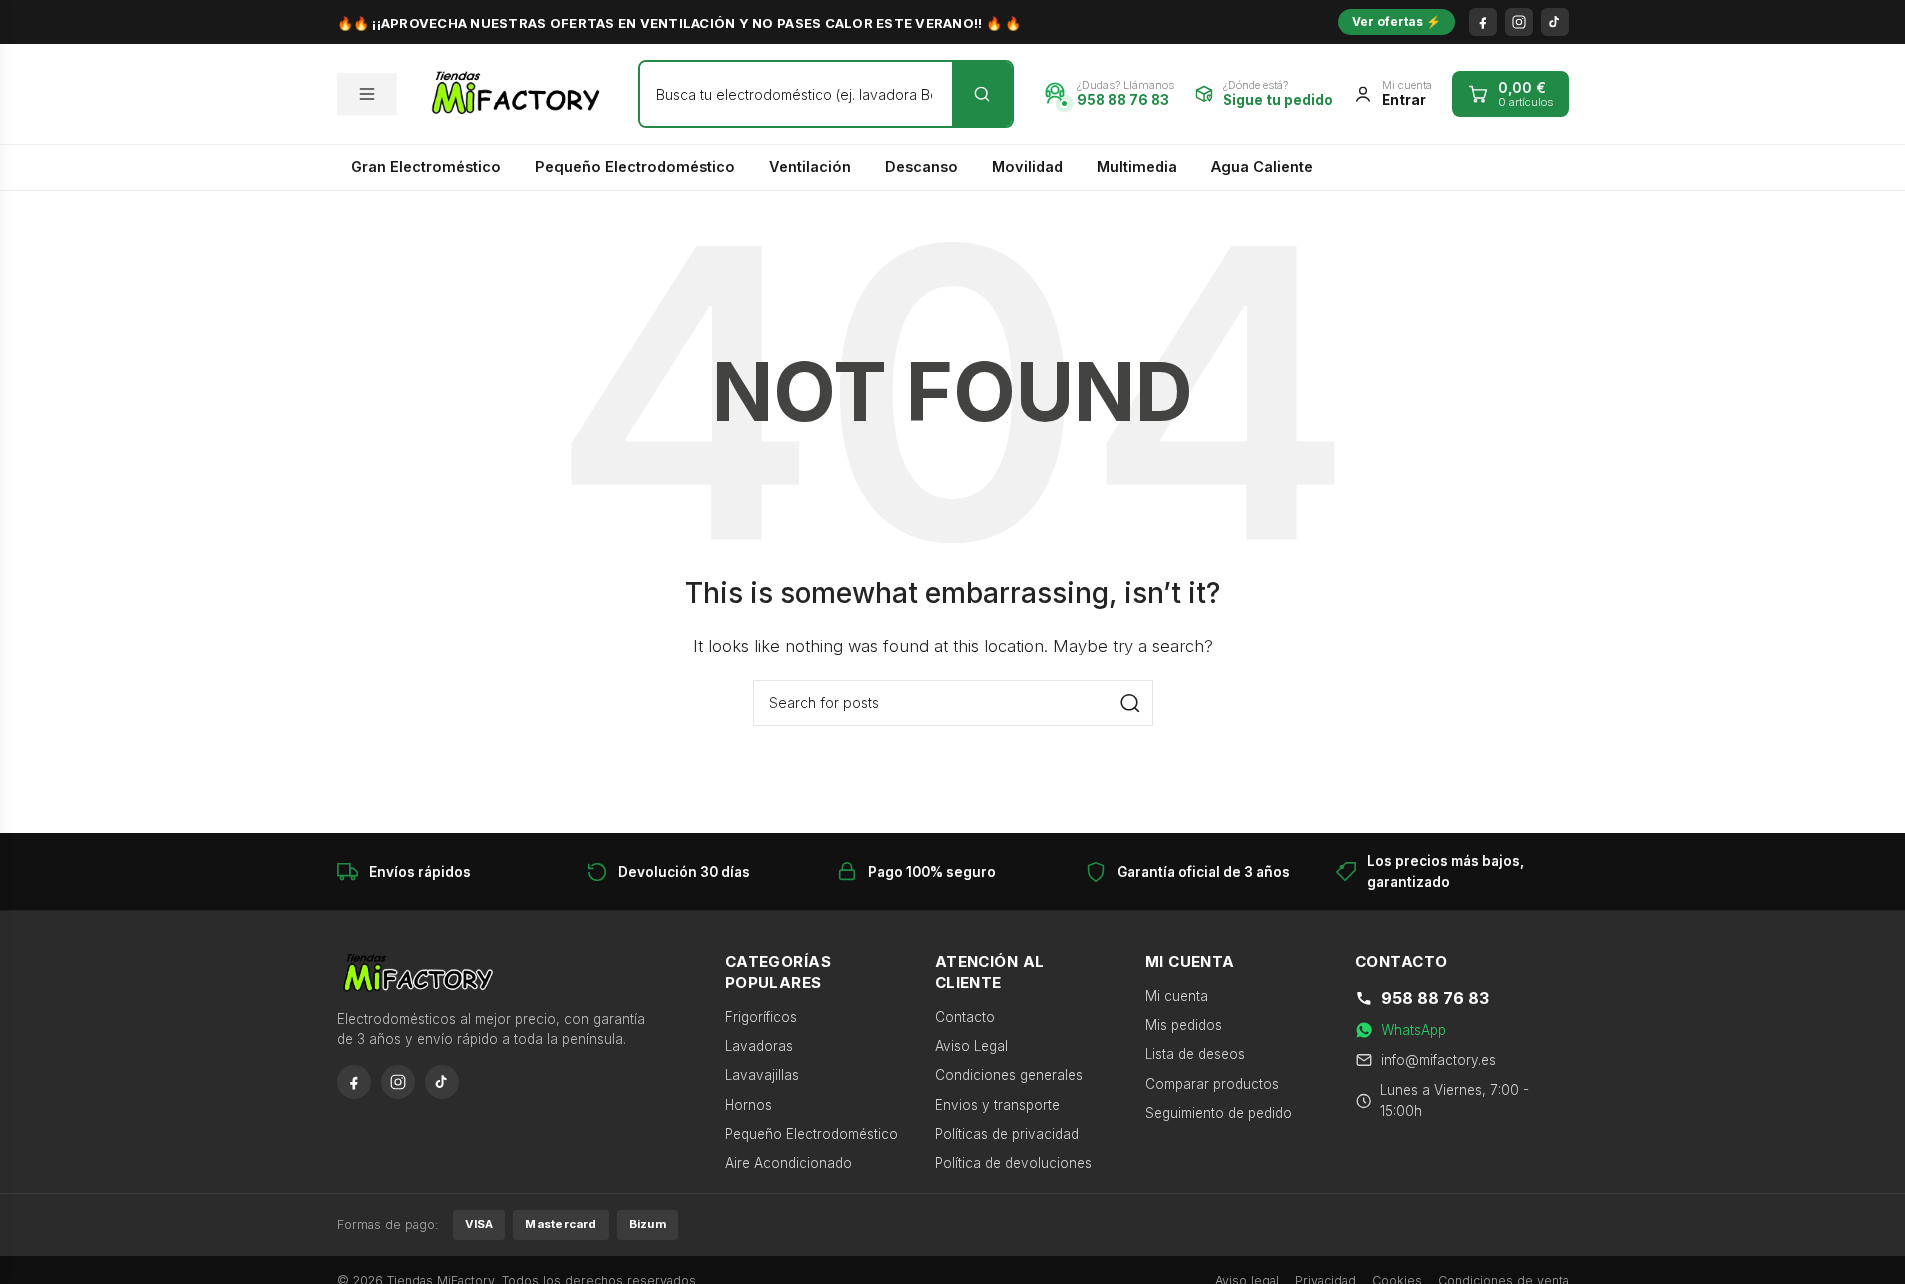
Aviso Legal (971, 1046)
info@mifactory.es (1438, 1060)
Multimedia (1137, 166)
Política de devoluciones (1013, 1163)
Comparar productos (1212, 1084)
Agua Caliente (1262, 166)
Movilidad (1027, 166)
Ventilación (810, 166)
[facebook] (1483, 22)
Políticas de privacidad (1007, 1134)
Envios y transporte (997, 1105)
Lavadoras (759, 1046)
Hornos (748, 1105)
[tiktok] (1555, 22)
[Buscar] (982, 94)
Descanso (921, 166)
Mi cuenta (1176, 996)
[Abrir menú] (367, 94)
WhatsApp (1413, 1030)
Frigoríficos (761, 1017)
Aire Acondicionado (788, 1163)
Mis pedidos (1183, 1025)
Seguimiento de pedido (1218, 1113)
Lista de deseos (1195, 1054)
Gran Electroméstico (426, 166)
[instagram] (1519, 22)
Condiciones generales (1009, 1075)
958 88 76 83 (1435, 998)
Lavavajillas (762, 1075)
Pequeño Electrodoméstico (635, 166)
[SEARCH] (1130, 703)
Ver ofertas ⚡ (1396, 21)
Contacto (965, 1017)
